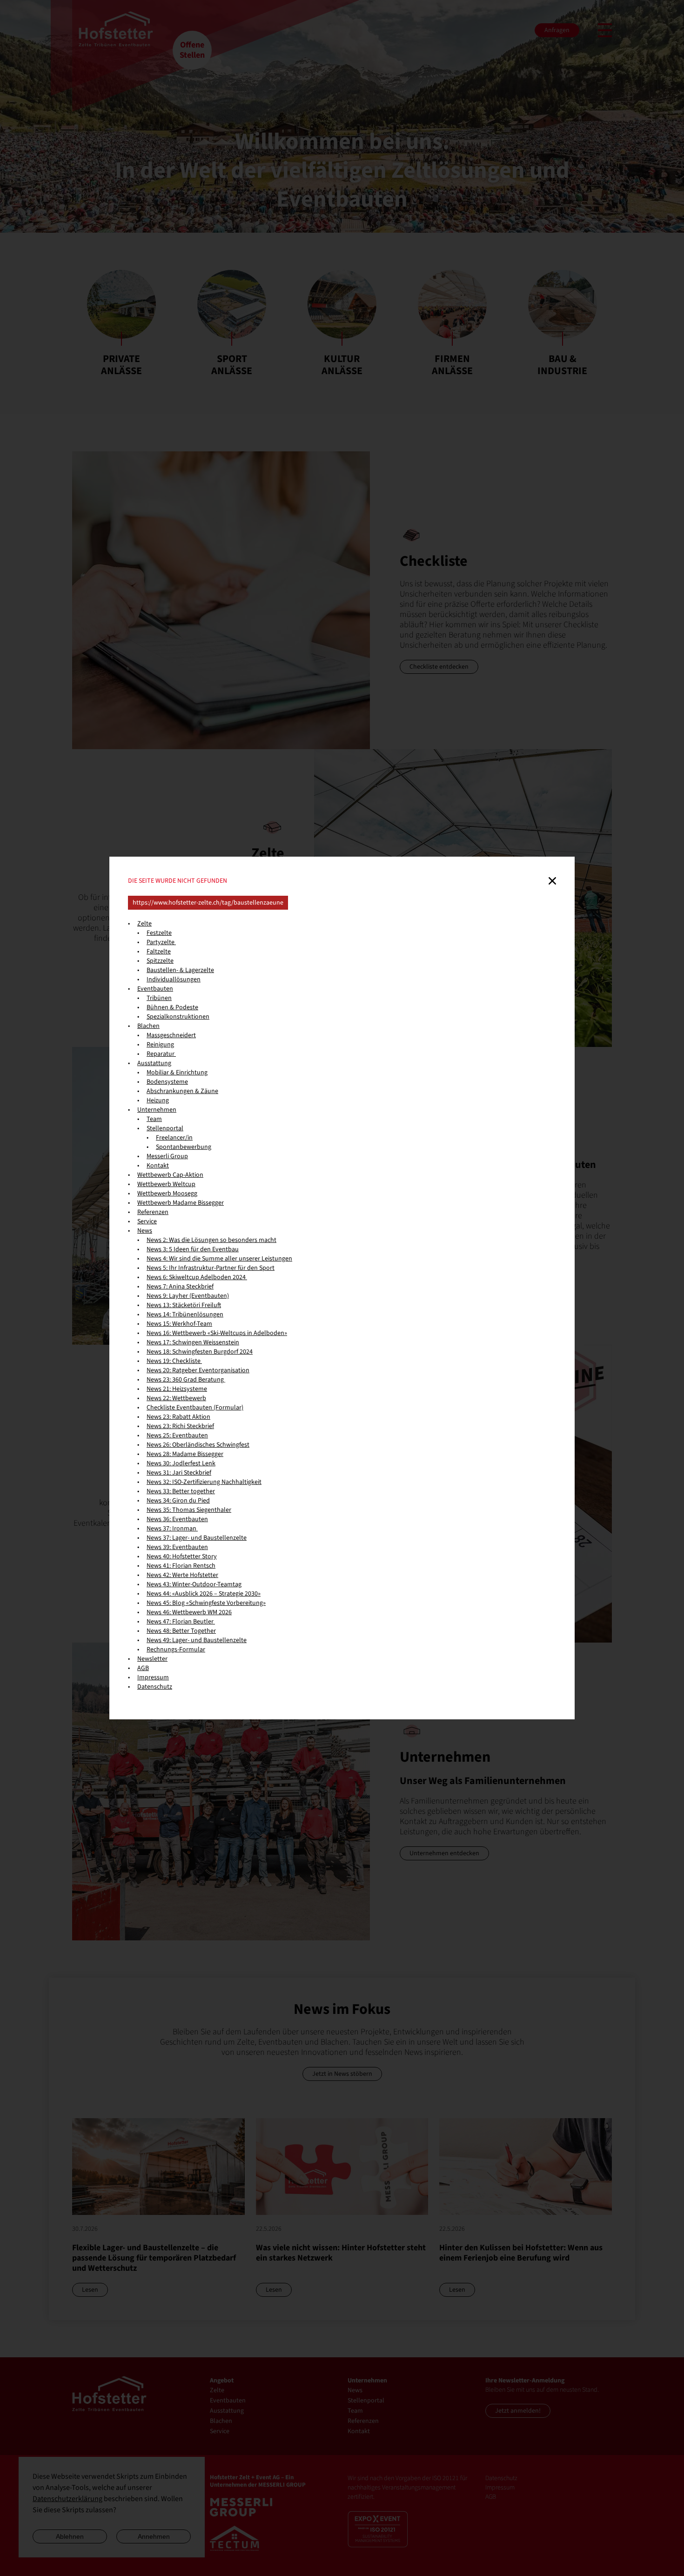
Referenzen (153, 1212)
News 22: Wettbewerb (176, 1398)
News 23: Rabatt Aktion (178, 1417)
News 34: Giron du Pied (178, 1501)
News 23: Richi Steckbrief (180, 1426)
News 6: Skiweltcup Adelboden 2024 (197, 1277)
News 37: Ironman (172, 1529)
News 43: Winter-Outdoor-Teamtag (194, 1584)
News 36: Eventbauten (177, 1519)
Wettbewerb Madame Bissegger (181, 1203)
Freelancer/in (174, 1138)
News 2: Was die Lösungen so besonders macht (211, 1240)
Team (154, 1119)
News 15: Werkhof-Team (179, 1324)
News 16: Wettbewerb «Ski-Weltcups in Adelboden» (217, 1333)
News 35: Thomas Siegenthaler (189, 1510)
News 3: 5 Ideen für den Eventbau (193, 1249)
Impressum (153, 1677)
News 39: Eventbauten (177, 1547)
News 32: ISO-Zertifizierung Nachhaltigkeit (204, 1482)
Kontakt (158, 1166)
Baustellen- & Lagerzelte (180, 970)
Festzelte (159, 933)
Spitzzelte (160, 961)
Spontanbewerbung (184, 1147)
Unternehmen (157, 1110)
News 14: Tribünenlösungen (185, 1315)
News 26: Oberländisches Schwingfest (198, 1445)
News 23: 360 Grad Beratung (186, 1380)
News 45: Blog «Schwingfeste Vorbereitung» (206, 1603)
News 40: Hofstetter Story (182, 1556)
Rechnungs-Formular (176, 1650)
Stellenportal (165, 1128)
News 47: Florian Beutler (181, 1622)
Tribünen (159, 998)
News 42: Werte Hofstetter (182, 1575)
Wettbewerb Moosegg (167, 1194)
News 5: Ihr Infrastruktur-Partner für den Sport (211, 1268)
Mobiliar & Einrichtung (177, 1073)
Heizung (158, 1100)
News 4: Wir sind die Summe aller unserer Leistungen (219, 1259)
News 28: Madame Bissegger (185, 1454)
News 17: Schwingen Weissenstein (193, 1342)
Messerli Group (167, 1156)
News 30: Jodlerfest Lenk (181, 1463)
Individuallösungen (174, 979)
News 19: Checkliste (174, 1361)
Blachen (148, 1026)
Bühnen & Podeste (172, 1007)
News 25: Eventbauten (177, 1436)
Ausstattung (154, 1063)
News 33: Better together (181, 1491)
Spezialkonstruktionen (178, 1017)
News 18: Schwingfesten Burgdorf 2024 (200, 1352)
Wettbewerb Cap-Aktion (170, 1175)
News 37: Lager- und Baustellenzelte (197, 1538)
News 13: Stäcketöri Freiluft (184, 1305)
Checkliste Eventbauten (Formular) (195, 1408)
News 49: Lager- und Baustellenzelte (197, 1640)
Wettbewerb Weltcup (166, 1184)
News (145, 1231)
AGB (143, 1668)
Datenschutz (155, 1687)
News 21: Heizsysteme (177, 1389)
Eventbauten (155, 989)
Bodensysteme (167, 1082)
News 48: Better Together (181, 1631)
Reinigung (160, 1045)
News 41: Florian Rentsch (181, 1566)
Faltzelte (159, 952)
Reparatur (161, 1054)
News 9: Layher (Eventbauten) (188, 1296)
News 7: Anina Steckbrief (180, 1287)
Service (147, 1221)
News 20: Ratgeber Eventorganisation (198, 1370)
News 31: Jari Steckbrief (179, 1473)
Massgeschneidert (171, 1035)
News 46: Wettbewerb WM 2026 (189, 1612)
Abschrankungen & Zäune (182, 1091)
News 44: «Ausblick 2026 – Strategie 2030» (204, 1594)
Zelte (144, 924)
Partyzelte (161, 942)
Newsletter (152, 1659)
